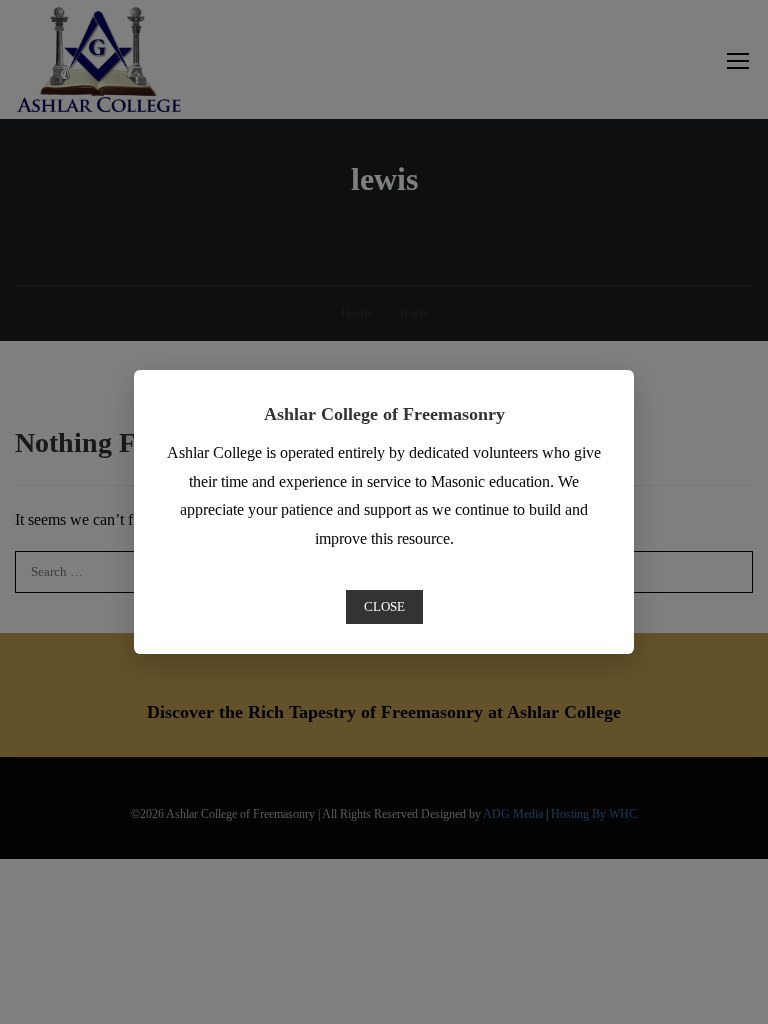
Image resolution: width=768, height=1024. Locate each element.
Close (384, 606)
